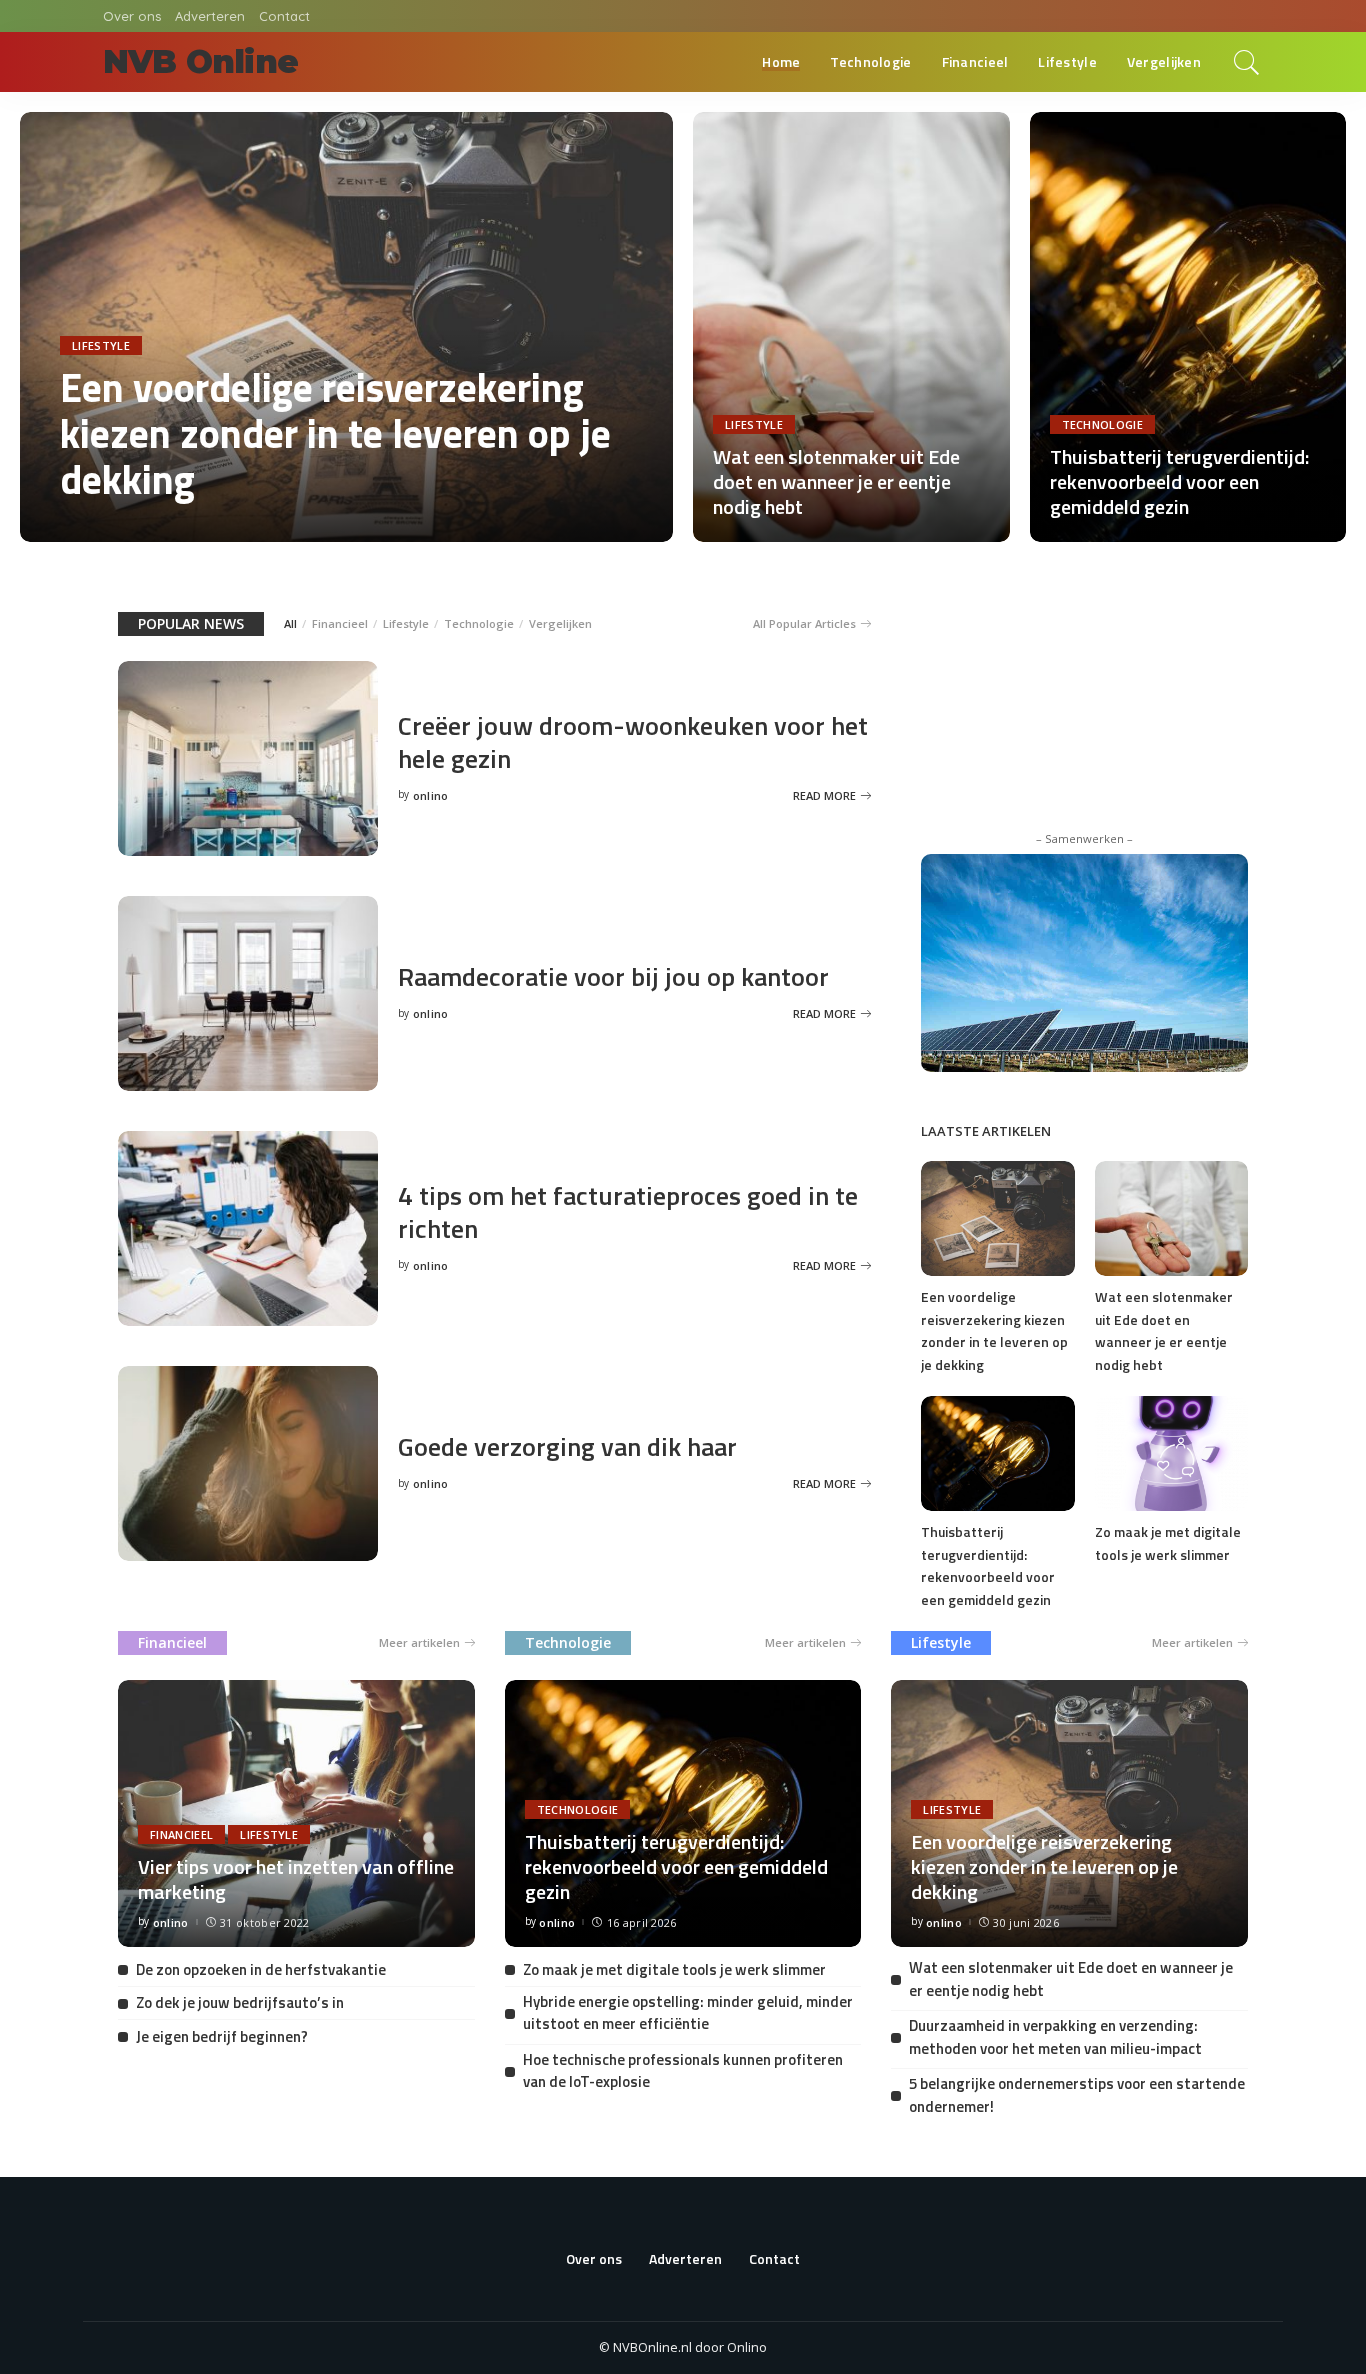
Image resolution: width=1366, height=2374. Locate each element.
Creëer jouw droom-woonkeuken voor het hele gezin (633, 742)
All (290, 623)
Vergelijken (560, 623)
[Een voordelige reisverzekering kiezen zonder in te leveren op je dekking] (346, 325)
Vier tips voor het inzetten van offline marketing (296, 1879)
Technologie (1103, 424)
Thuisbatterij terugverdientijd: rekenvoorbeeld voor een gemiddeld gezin (1179, 481)
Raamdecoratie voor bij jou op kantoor (613, 976)
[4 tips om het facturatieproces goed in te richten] (248, 1227)
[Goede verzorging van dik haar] (248, 1462)
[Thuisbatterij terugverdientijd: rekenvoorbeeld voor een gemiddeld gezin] (1188, 325)
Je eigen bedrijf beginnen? (222, 2036)
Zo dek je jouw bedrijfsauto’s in (240, 2002)
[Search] (1247, 62)
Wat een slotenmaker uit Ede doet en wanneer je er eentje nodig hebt (836, 481)
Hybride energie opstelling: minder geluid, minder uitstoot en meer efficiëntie (688, 2013)
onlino (93, 522)
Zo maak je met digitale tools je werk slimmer (1168, 1543)
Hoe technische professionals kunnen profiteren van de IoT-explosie (683, 2071)
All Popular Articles (804, 623)
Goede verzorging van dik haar (567, 1446)
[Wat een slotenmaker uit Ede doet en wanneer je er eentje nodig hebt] (851, 325)
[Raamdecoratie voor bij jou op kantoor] (248, 992)
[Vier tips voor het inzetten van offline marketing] (296, 1812)
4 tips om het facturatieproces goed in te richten (628, 1212)
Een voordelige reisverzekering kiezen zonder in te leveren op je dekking (335, 433)
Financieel (340, 623)
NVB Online (200, 61)
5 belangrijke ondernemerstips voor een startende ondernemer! (1077, 2095)
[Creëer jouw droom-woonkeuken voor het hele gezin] (248, 757)
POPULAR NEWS (191, 623)
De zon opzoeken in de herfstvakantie (261, 1969)
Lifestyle (101, 345)
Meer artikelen (419, 1642)
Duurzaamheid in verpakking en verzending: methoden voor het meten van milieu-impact (1055, 2037)
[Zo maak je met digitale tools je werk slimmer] (1171, 1452)
